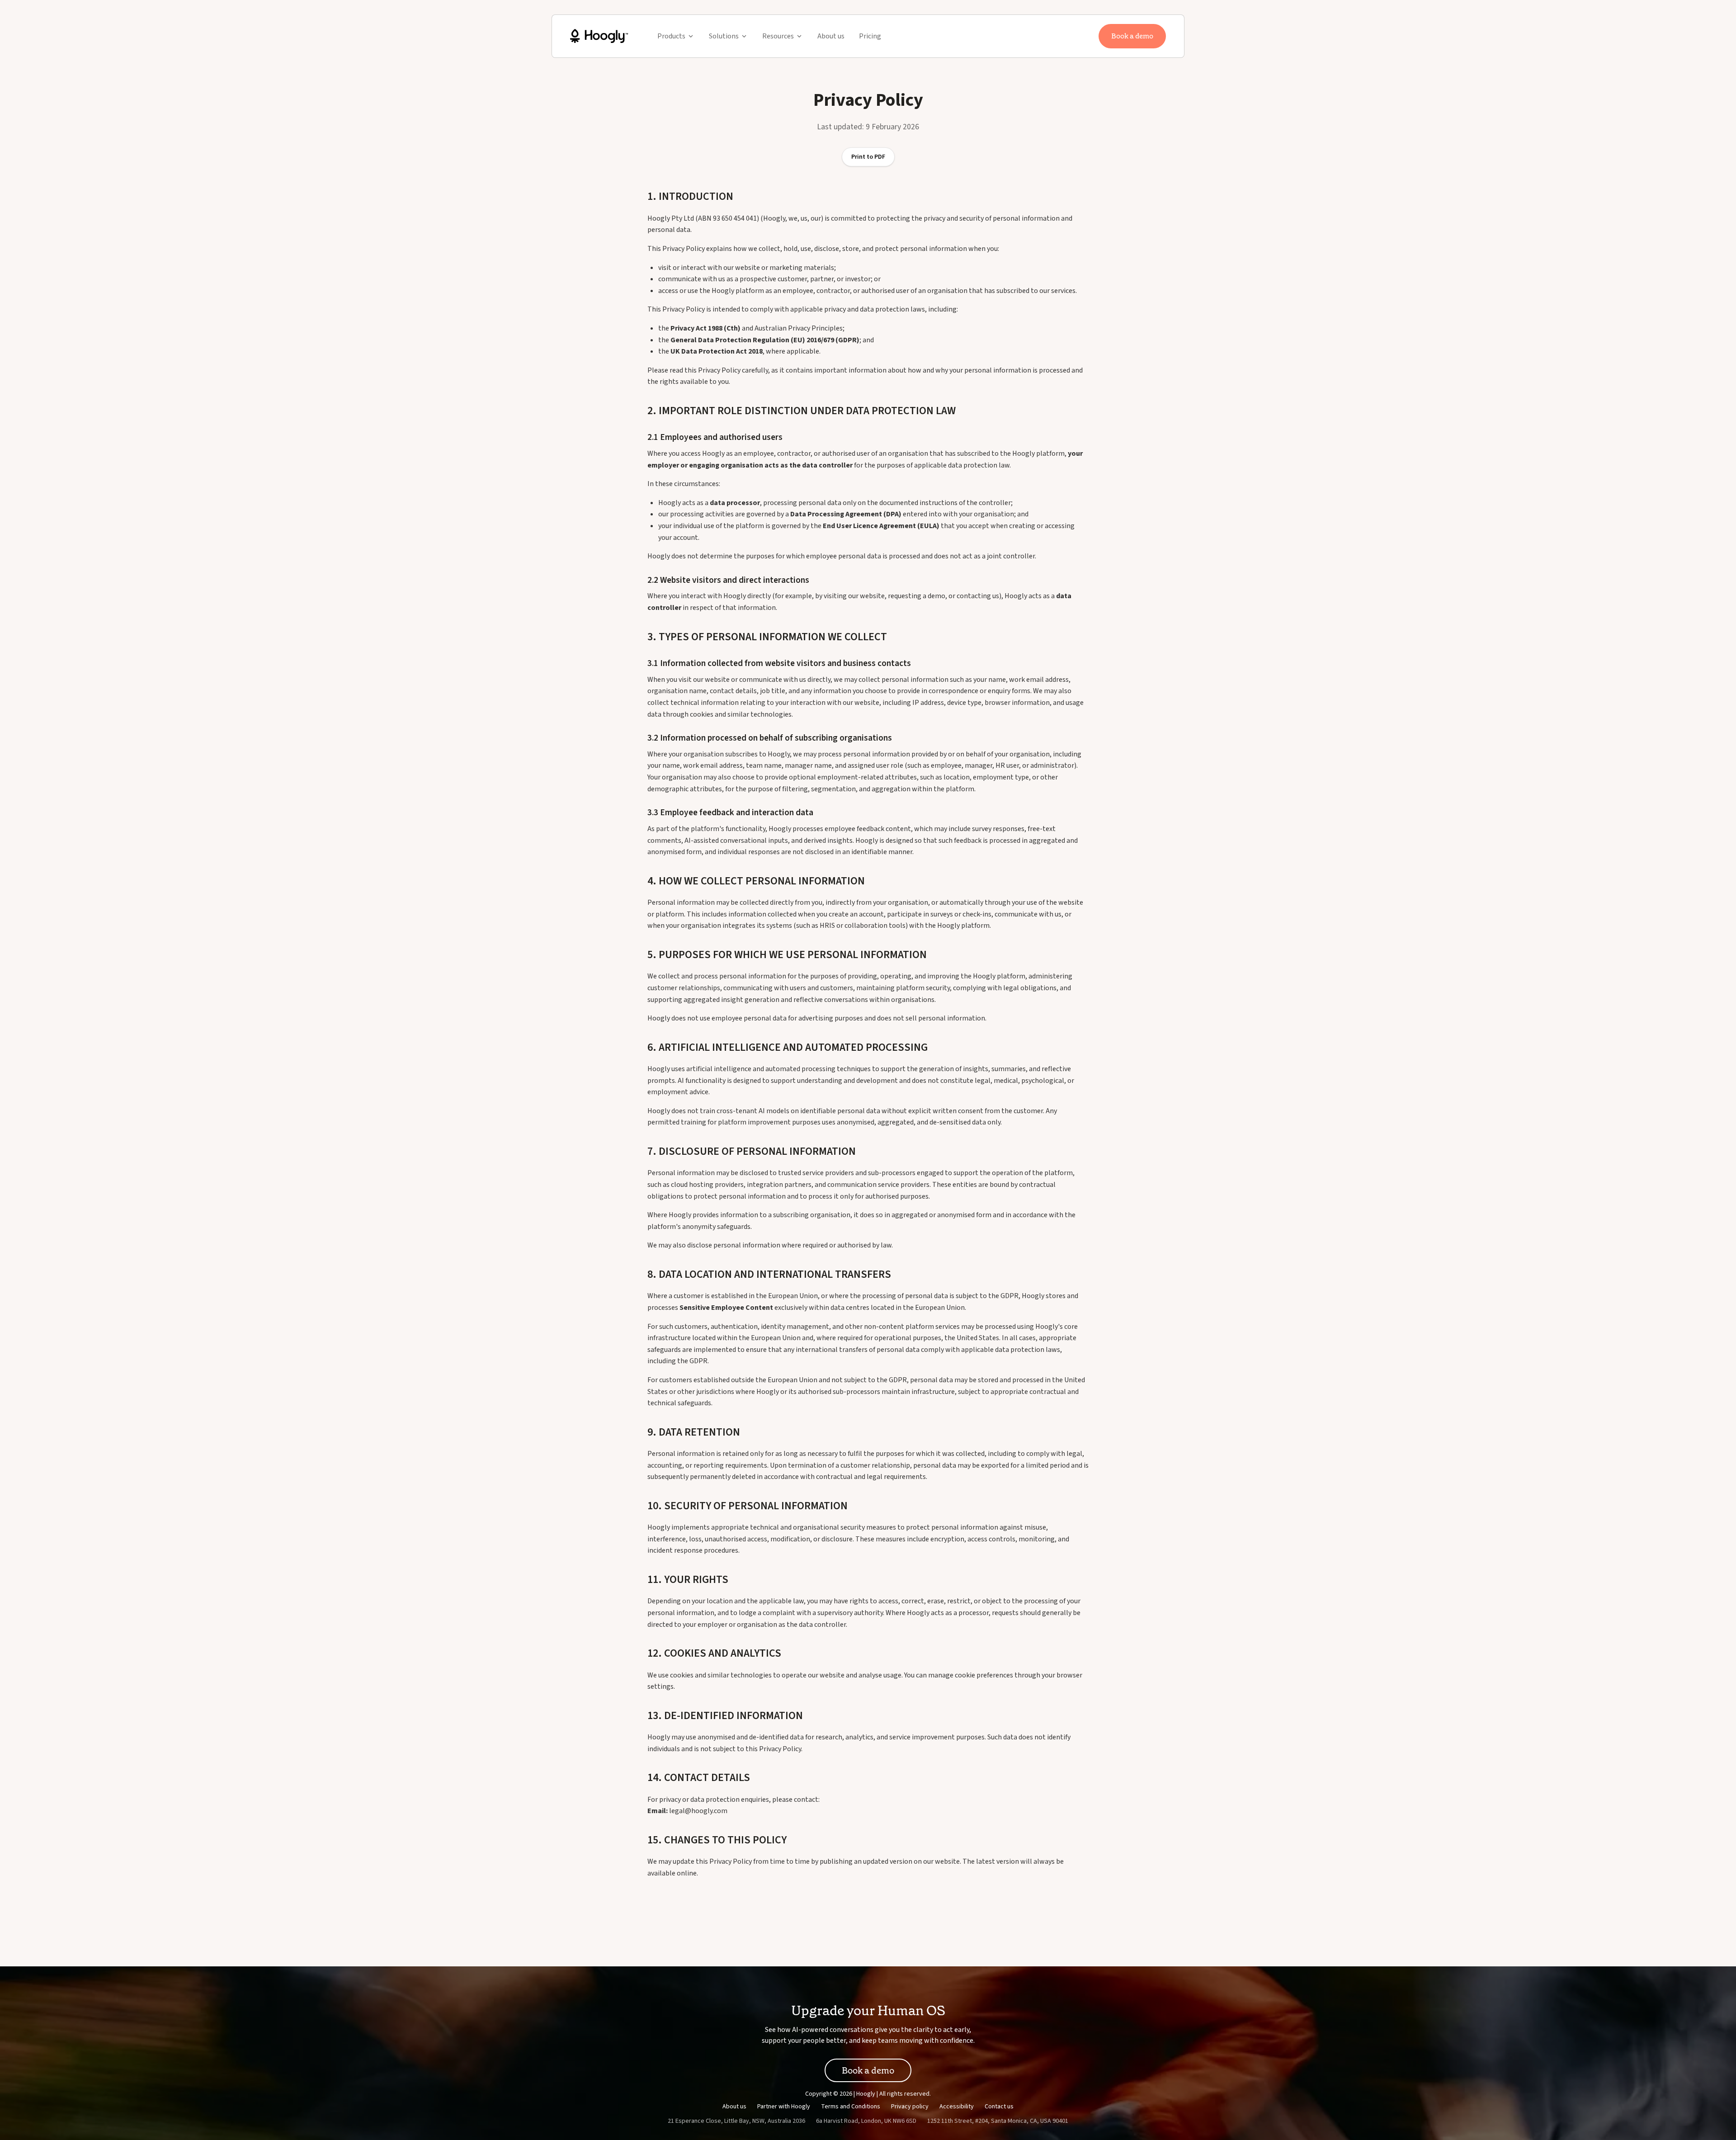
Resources (778, 36)
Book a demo (1132, 36)
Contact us (999, 2107)
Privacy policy (910, 2107)
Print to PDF (868, 157)
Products (671, 36)
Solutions (724, 36)
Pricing (870, 36)
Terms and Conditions (851, 2107)
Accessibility (957, 2107)
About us (831, 36)
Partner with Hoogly (784, 2107)
